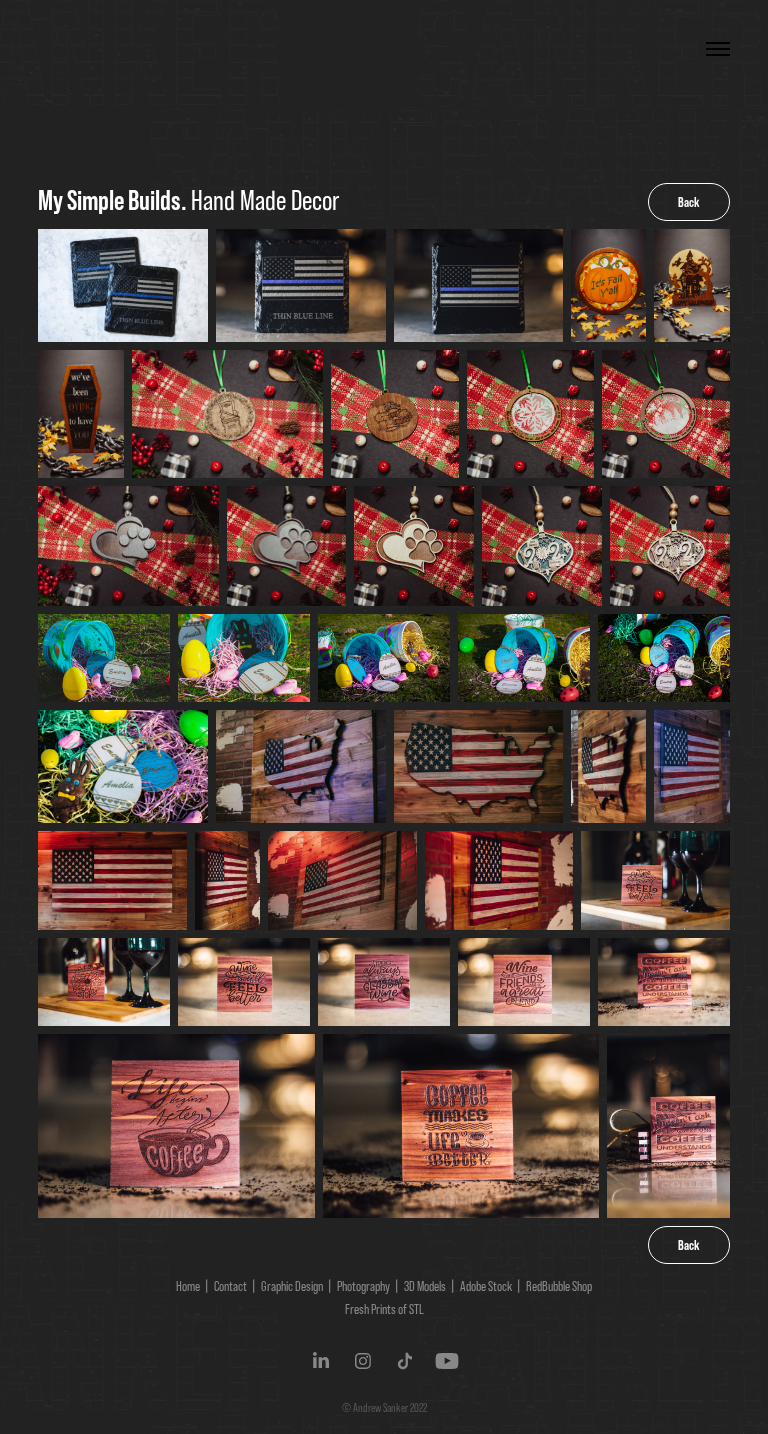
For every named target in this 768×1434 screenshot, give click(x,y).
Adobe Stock (486, 1286)
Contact (230, 1286)
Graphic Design (292, 1286)
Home (188, 1286)
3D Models (425, 1286)
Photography (363, 1286)
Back (689, 202)
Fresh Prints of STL (384, 1309)
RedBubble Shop (559, 1286)
